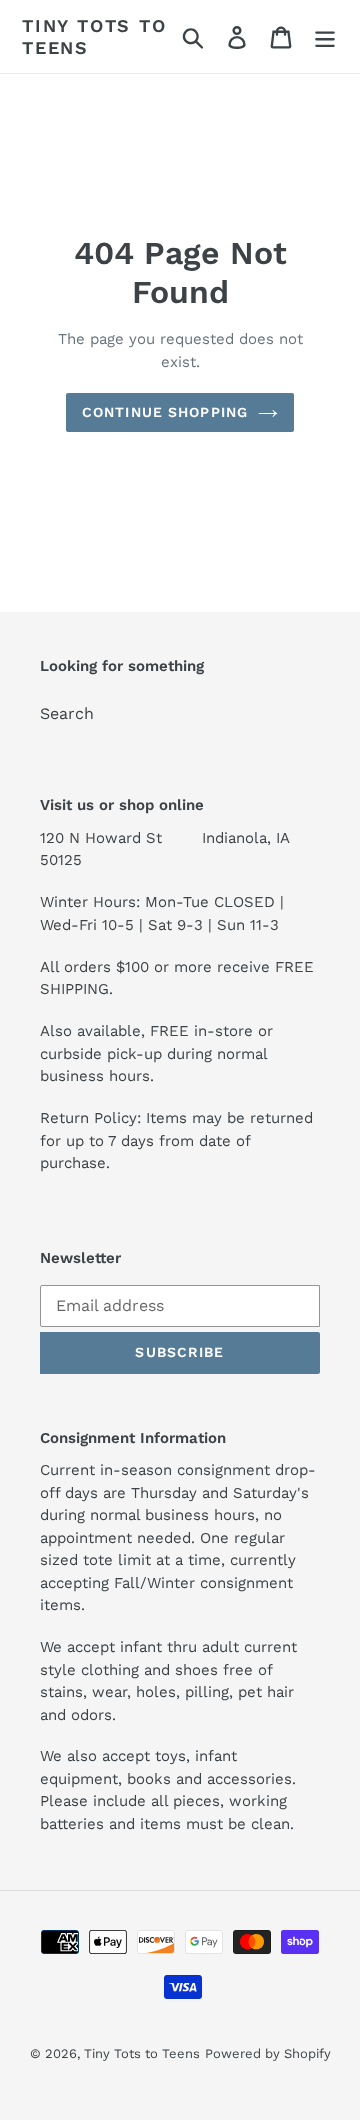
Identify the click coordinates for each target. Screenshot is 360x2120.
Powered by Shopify (268, 2053)
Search (67, 713)
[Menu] (325, 36)
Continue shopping (165, 412)
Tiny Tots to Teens (94, 36)
